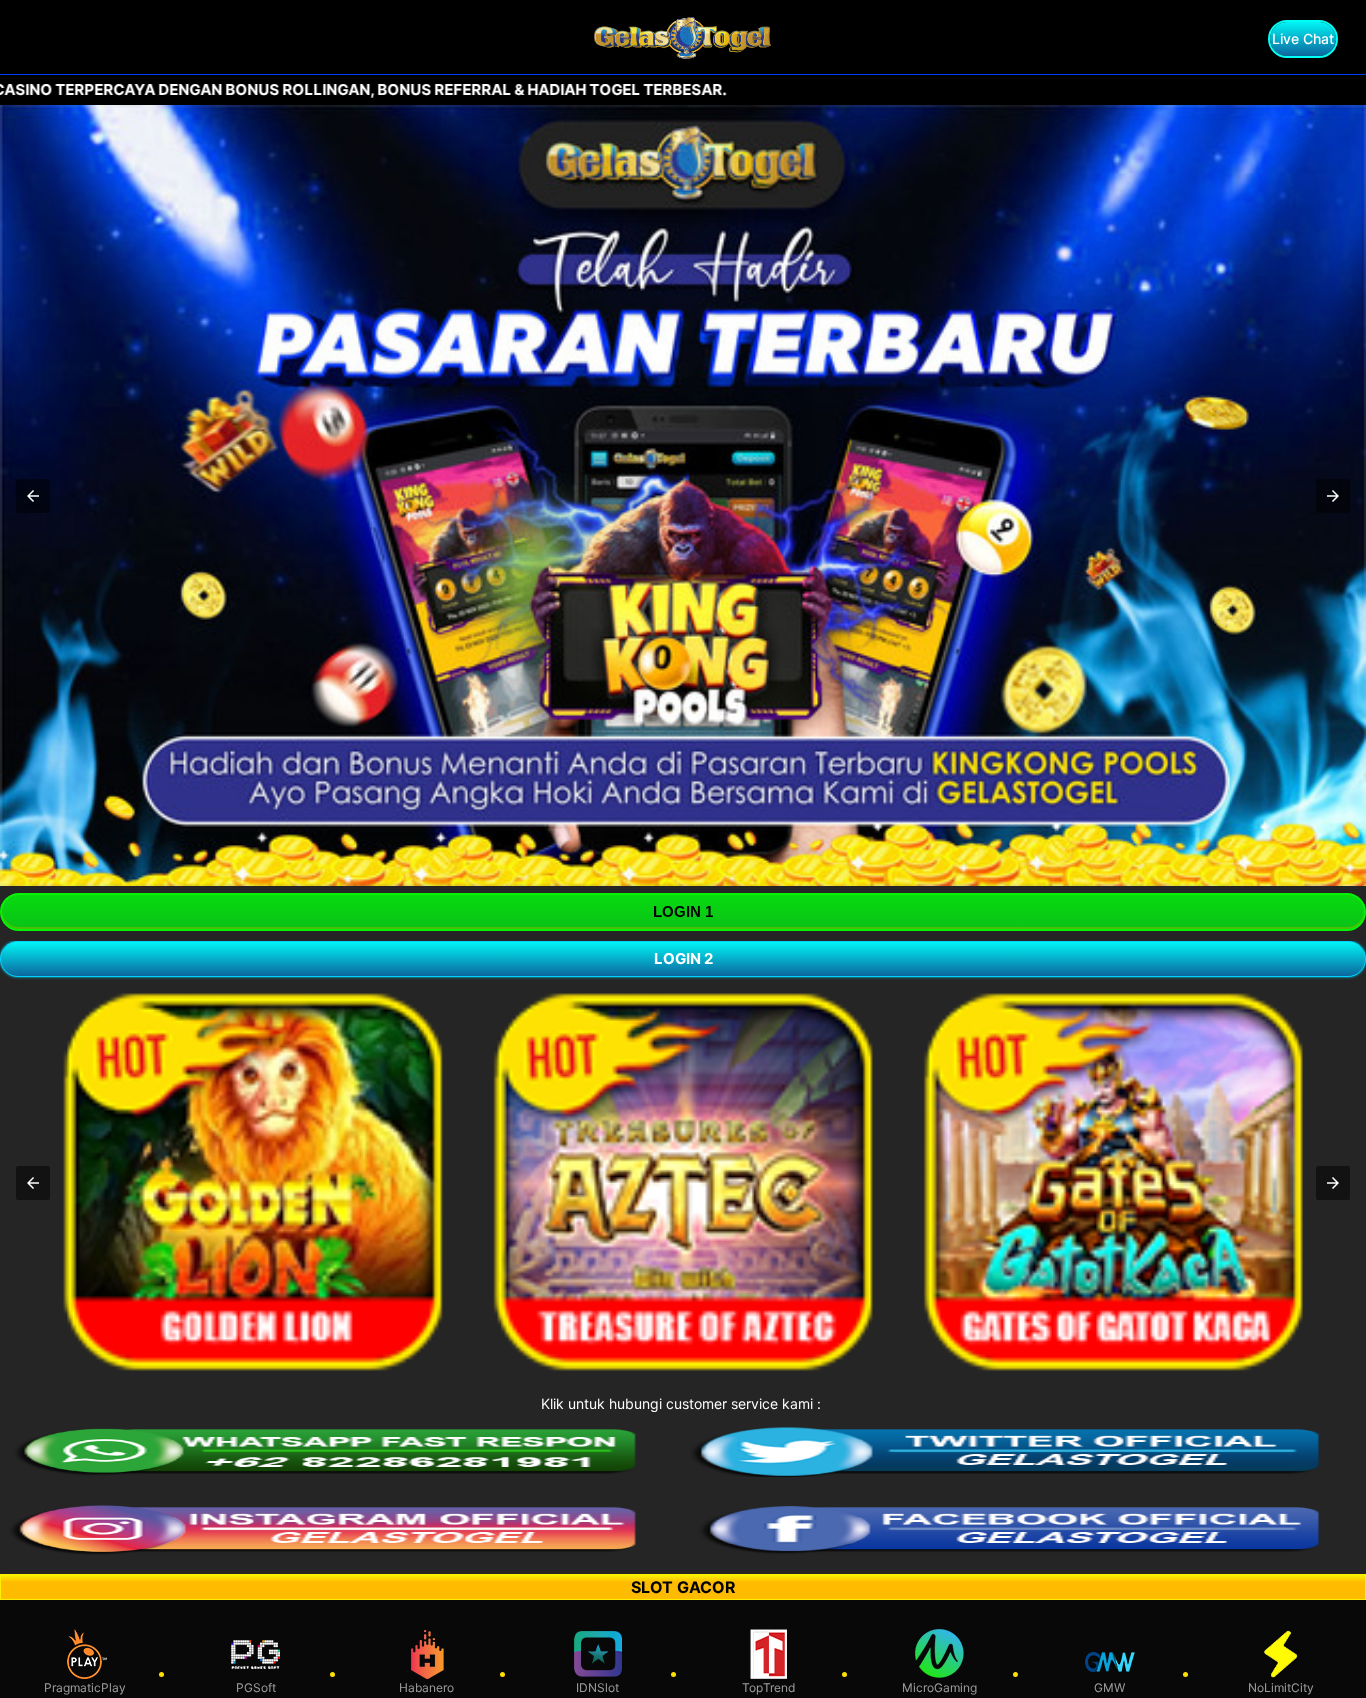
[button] (33, 496)
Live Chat (1303, 38)
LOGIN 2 (683, 958)
